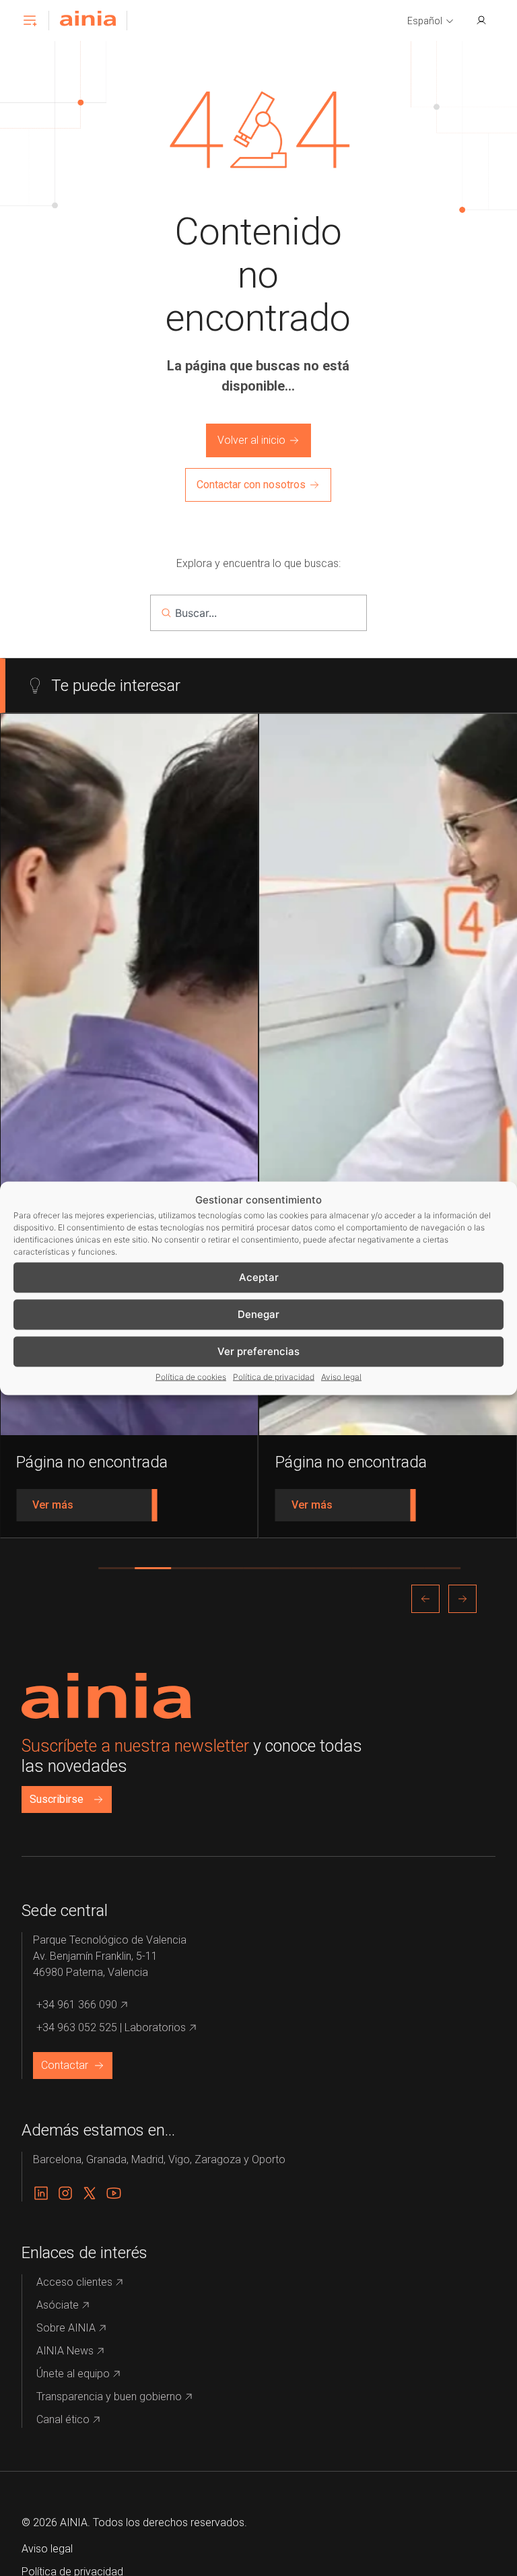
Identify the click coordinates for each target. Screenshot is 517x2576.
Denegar (258, 1314)
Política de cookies (191, 1376)
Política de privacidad (274, 1376)
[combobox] (258, 613)
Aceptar (259, 1277)
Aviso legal (341, 1376)
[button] (431, 22)
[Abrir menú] (30, 20)
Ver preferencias (258, 1351)
